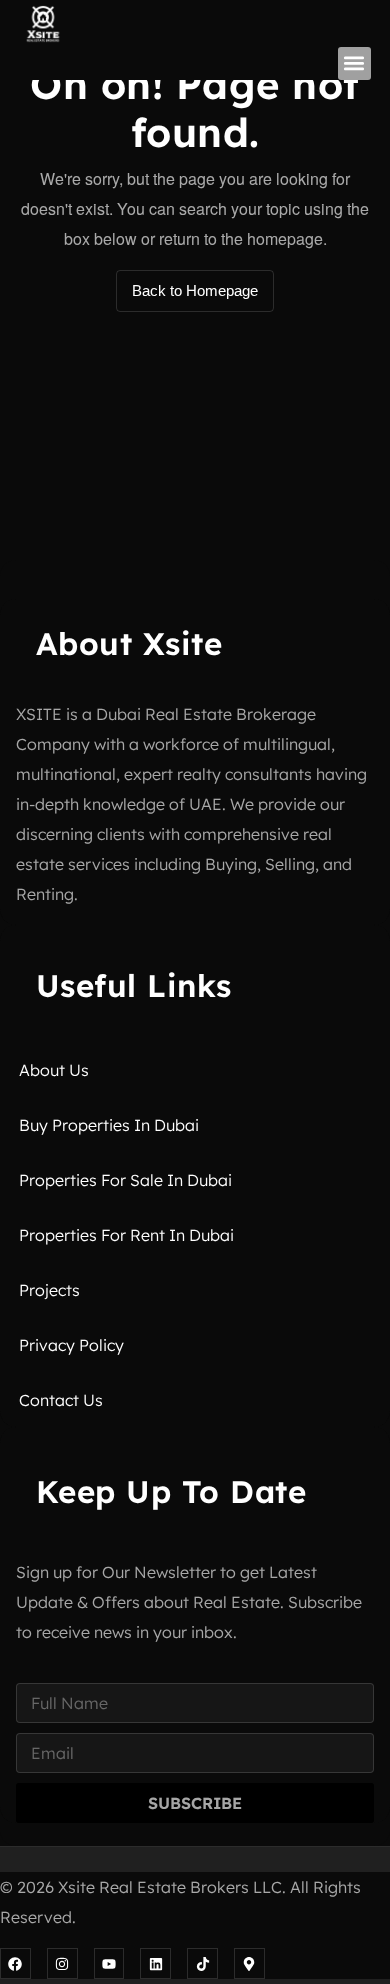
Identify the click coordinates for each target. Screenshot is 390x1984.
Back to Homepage (195, 290)
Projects (49, 1290)
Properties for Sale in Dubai (125, 1180)
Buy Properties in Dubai (109, 1125)
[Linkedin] (155, 1963)
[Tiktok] (202, 1963)
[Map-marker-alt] (249, 1963)
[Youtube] (109, 1963)
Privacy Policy (71, 1345)
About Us (54, 1070)
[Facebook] (15, 1963)
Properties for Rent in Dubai (126, 1235)
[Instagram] (62, 1963)
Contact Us (61, 1400)
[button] (354, 63)
